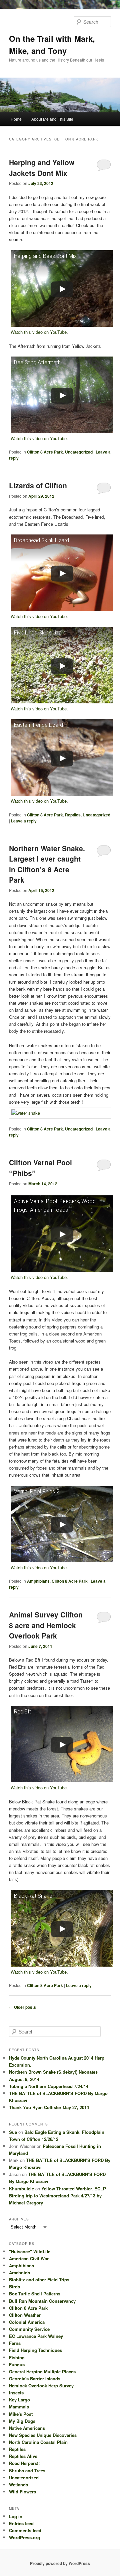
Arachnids (19, 2272)
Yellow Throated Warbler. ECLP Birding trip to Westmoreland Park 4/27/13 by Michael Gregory (57, 2196)
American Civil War (29, 2258)
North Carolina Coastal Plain (38, 2442)
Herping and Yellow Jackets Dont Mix (42, 168)
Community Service (29, 2329)
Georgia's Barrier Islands (35, 2379)
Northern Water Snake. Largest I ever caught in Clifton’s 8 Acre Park (47, 864)
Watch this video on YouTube (39, 332)
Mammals (19, 2407)
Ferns (15, 2343)
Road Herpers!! (24, 2463)
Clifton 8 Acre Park (45, 452)
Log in (16, 2516)
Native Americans (27, 2428)
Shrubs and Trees (27, 2470)
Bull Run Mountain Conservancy (42, 2301)
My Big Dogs (22, 2421)
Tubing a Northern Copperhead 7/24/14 (49, 2086)
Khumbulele (21, 2189)
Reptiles (73, 815)
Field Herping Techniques (35, 2350)
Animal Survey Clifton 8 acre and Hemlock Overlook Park (46, 1625)
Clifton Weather (25, 2315)
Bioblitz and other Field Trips (39, 2280)
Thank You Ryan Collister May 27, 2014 (49, 2107)
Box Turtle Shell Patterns (35, 2294)
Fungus (17, 2364)
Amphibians (38, 1581)
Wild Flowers (22, 2492)
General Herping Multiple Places (42, 2371)
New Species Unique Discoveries (43, 2435)
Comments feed (25, 2530)
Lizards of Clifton (38, 485)
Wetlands (18, 2485)
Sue (13, 2132)
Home (16, 119)
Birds (14, 2287)
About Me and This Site (52, 119)
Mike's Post (21, 2414)
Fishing (17, 2357)
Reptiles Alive (23, 2456)
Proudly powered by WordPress (60, 2563)
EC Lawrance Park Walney (36, 2336)
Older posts (22, 2007)
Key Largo (19, 2400)
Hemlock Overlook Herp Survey (41, 2386)
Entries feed (21, 2523)
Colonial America (27, 2322)
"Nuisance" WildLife (30, 2251)
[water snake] (60, 1113)
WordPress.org (24, 2537)
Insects (16, 2393)
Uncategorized (79, 452)
